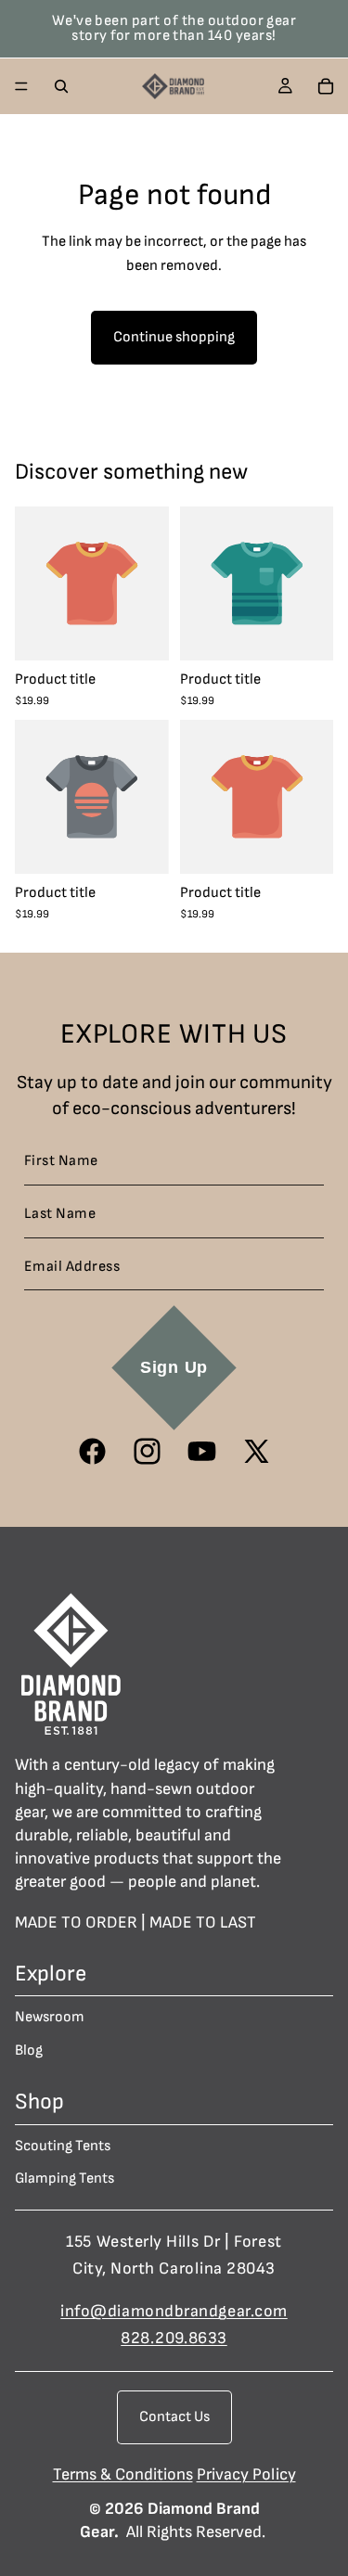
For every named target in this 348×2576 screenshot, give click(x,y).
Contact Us (174, 2417)
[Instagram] (147, 1451)
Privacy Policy (246, 2474)
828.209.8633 (174, 2338)
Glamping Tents (64, 2179)
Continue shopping (174, 337)
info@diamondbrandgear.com (174, 2312)
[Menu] (21, 86)
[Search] (61, 86)
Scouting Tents (63, 2146)
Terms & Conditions (123, 2474)
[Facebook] (92, 1451)
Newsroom (50, 2017)
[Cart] (326, 86)
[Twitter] (257, 1451)
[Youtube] (202, 1451)
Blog (29, 2051)
